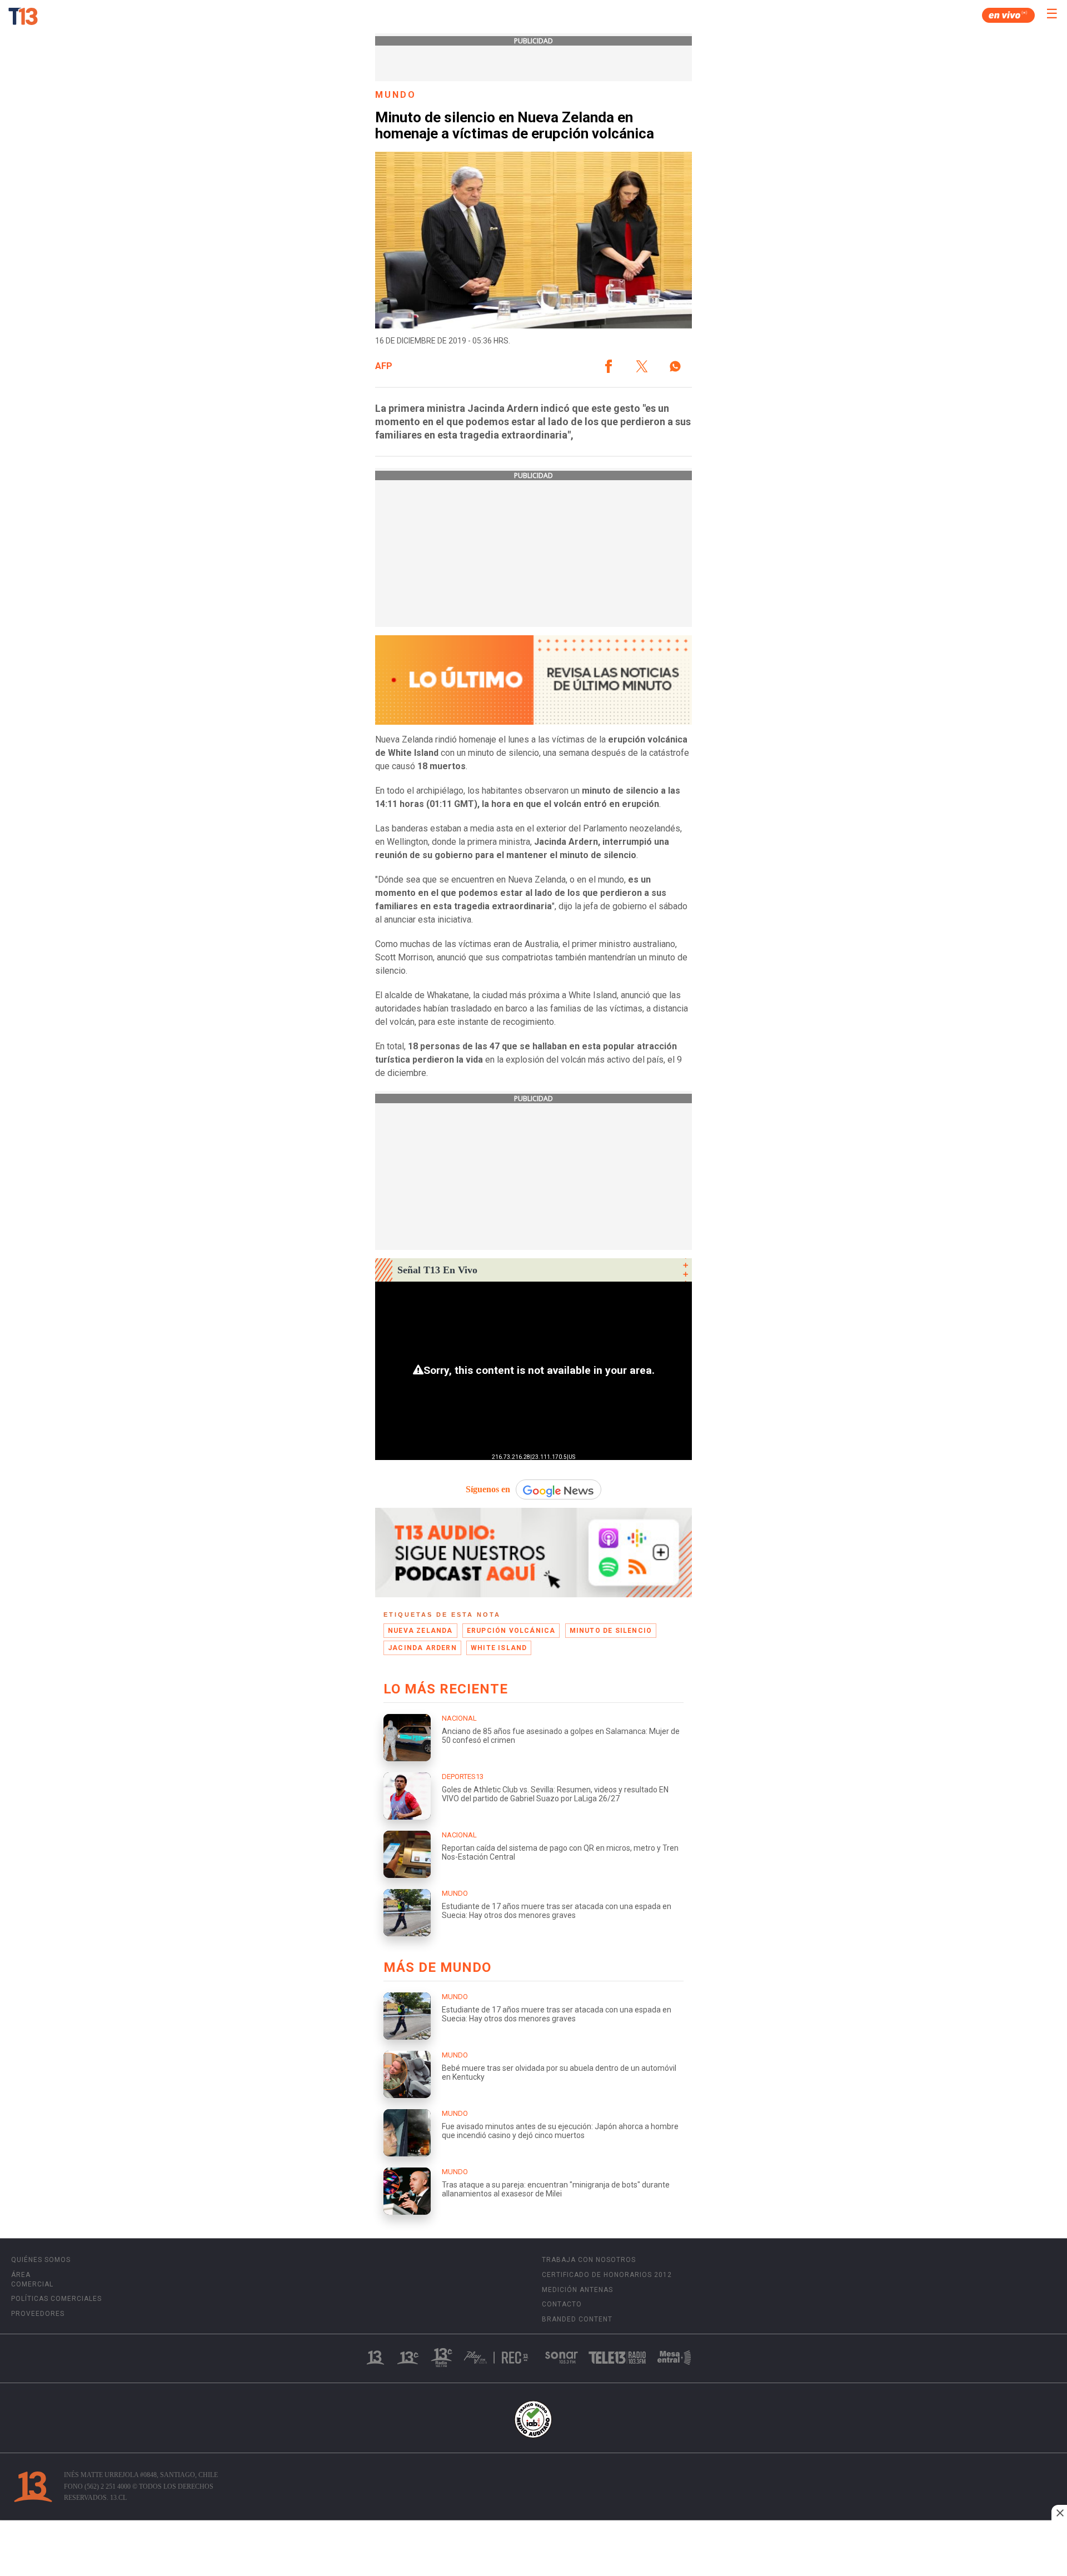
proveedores (38, 2314)
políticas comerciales (56, 2299)
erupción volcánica (511, 1631)
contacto (562, 2304)
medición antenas (577, 2290)
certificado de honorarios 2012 (607, 2275)
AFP (384, 366)
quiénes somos (41, 2260)
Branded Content (577, 2319)
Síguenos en (488, 1489)
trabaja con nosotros (589, 2260)
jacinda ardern (422, 1648)
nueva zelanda (420, 1631)
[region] (533, 2549)
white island (499, 1648)
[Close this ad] (1059, 2513)
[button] (609, 366)
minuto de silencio (611, 1631)
